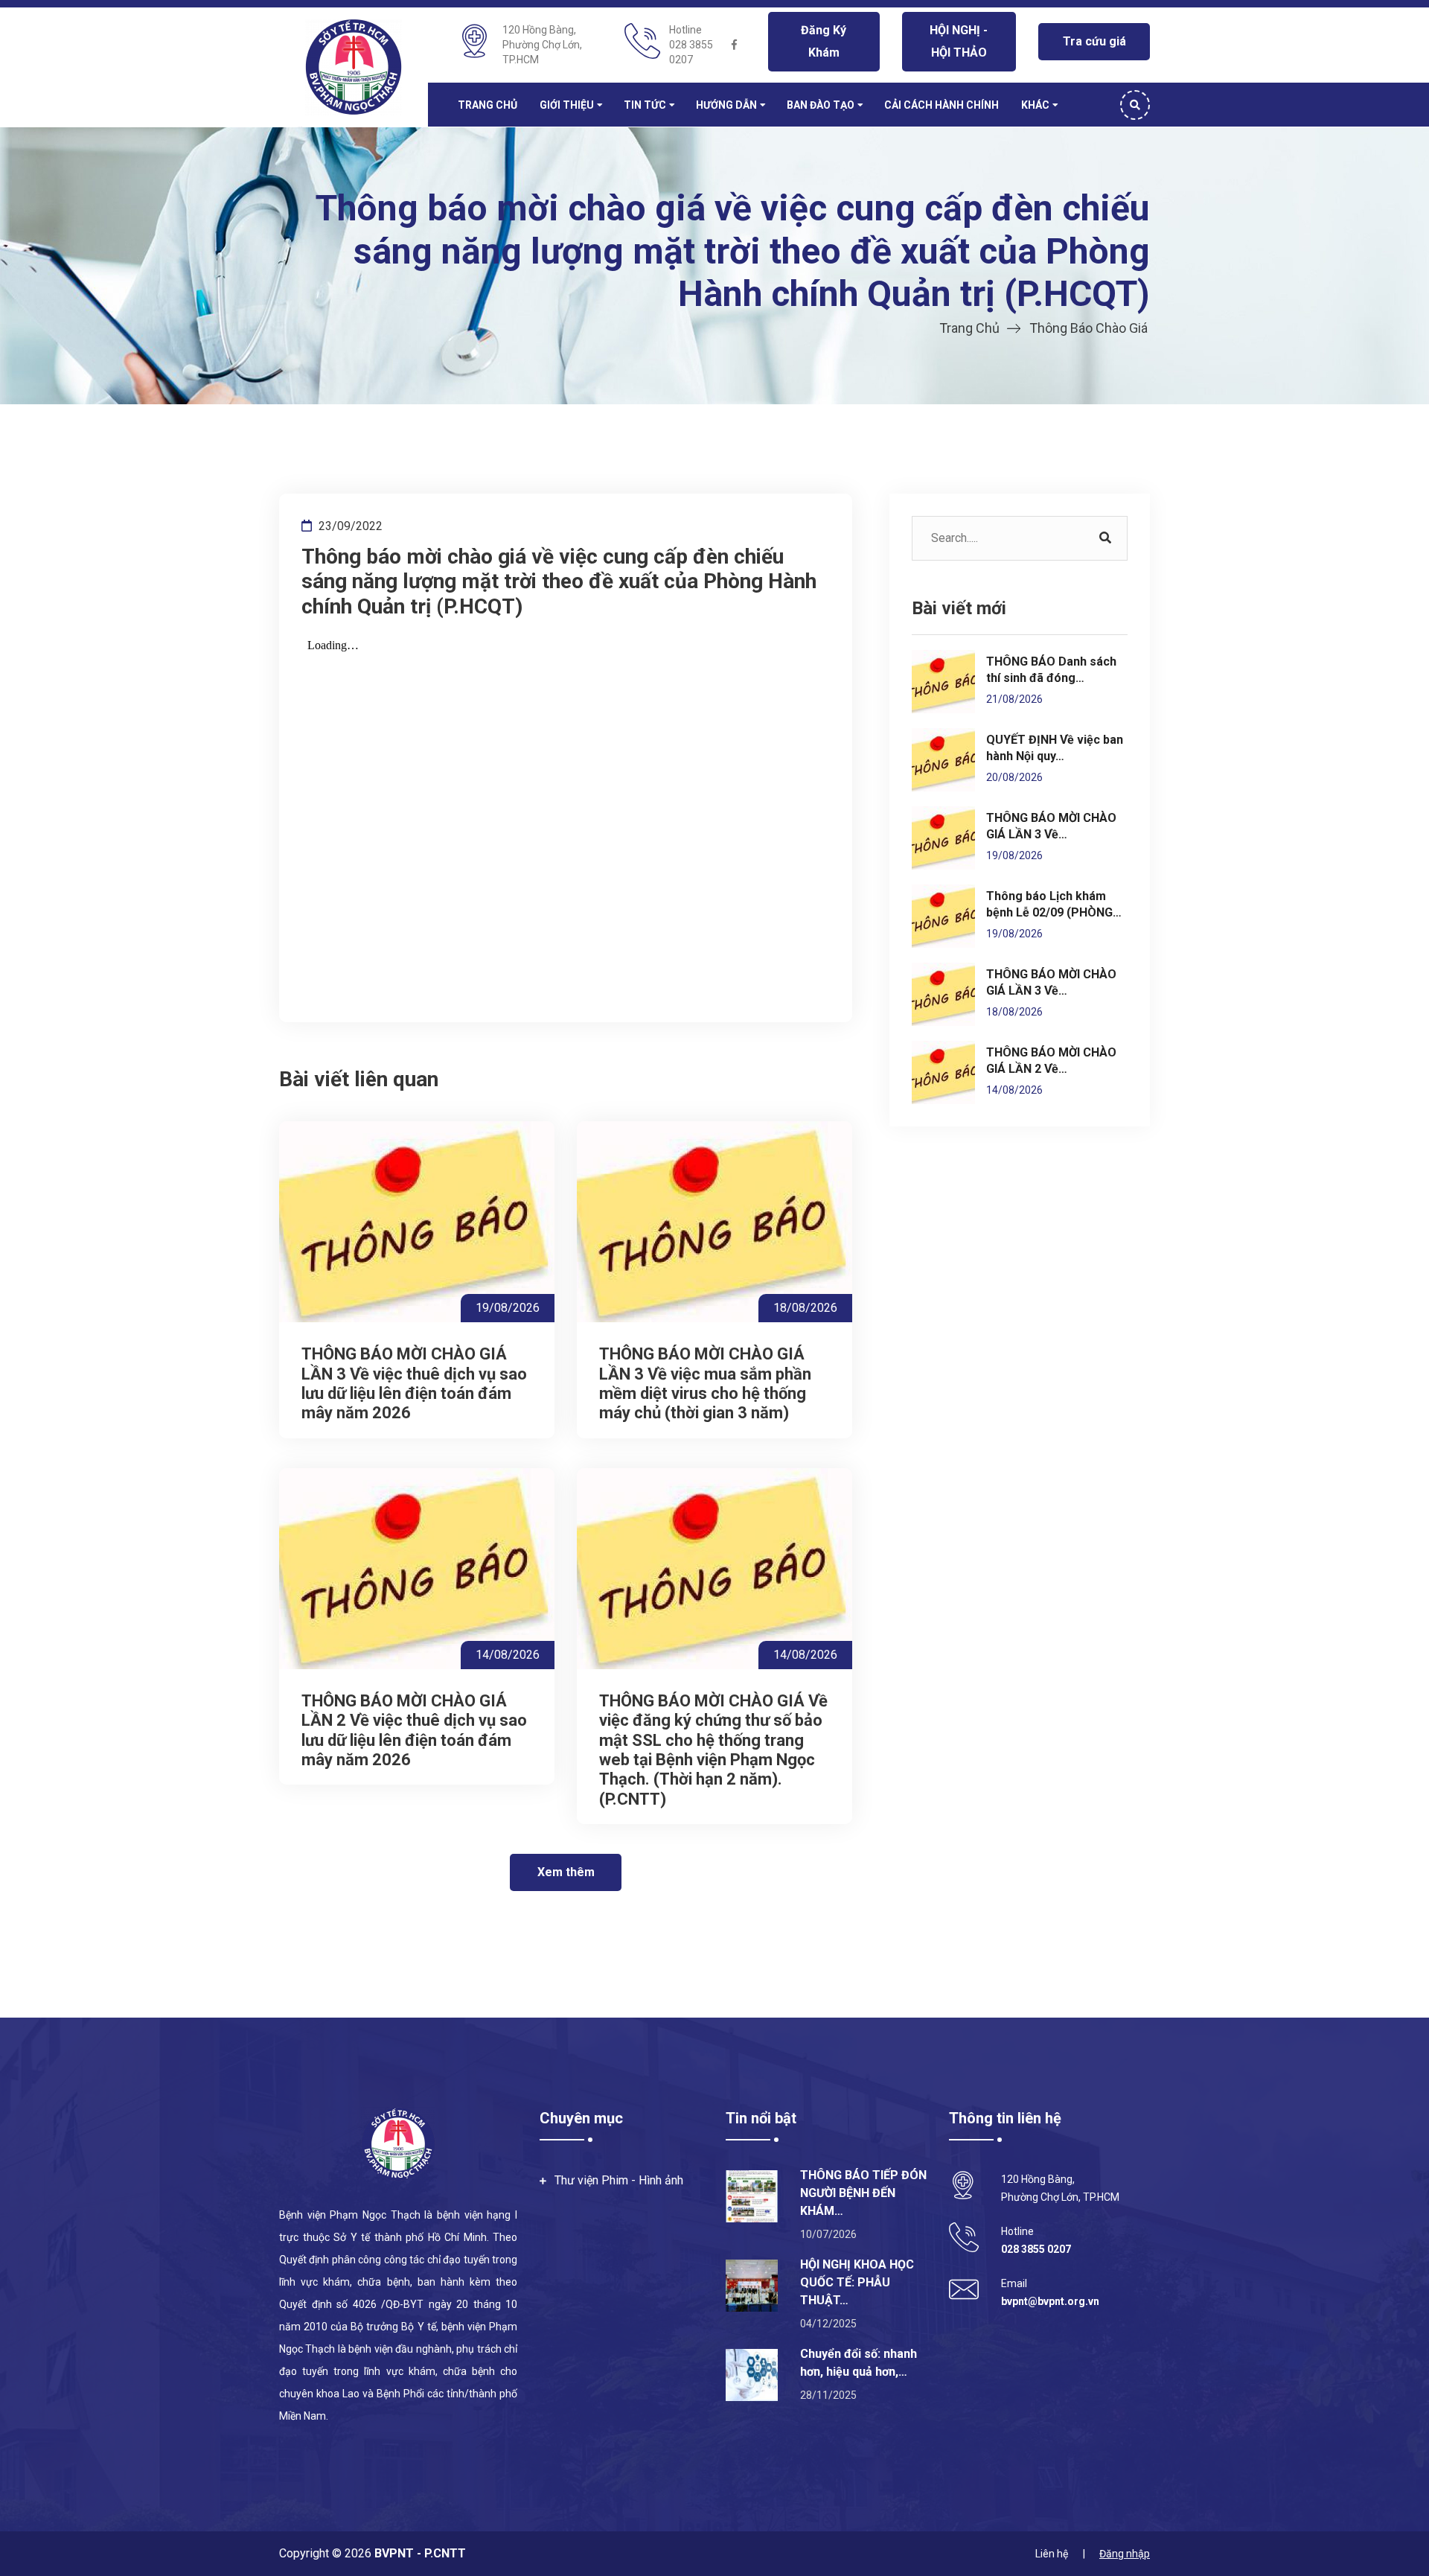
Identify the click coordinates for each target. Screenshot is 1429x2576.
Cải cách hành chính (942, 105)
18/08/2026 (805, 1308)
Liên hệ (1052, 2554)
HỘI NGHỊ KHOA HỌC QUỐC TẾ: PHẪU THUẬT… (857, 2282)
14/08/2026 (508, 1655)
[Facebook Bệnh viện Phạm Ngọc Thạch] (735, 45)
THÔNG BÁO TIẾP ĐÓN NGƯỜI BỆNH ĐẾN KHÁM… (863, 2193)
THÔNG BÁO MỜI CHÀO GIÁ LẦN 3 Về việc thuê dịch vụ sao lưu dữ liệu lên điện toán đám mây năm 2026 (414, 1383)
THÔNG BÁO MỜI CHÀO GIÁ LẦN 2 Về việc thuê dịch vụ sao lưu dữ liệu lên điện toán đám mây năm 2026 (414, 1730)
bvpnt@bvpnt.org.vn (1050, 2301)
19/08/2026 (508, 1308)
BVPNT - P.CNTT (419, 2553)
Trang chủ (487, 105)
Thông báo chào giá (1088, 328)
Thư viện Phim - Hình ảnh (619, 2180)
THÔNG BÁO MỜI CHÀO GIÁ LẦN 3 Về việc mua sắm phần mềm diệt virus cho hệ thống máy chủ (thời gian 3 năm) (705, 1383)
